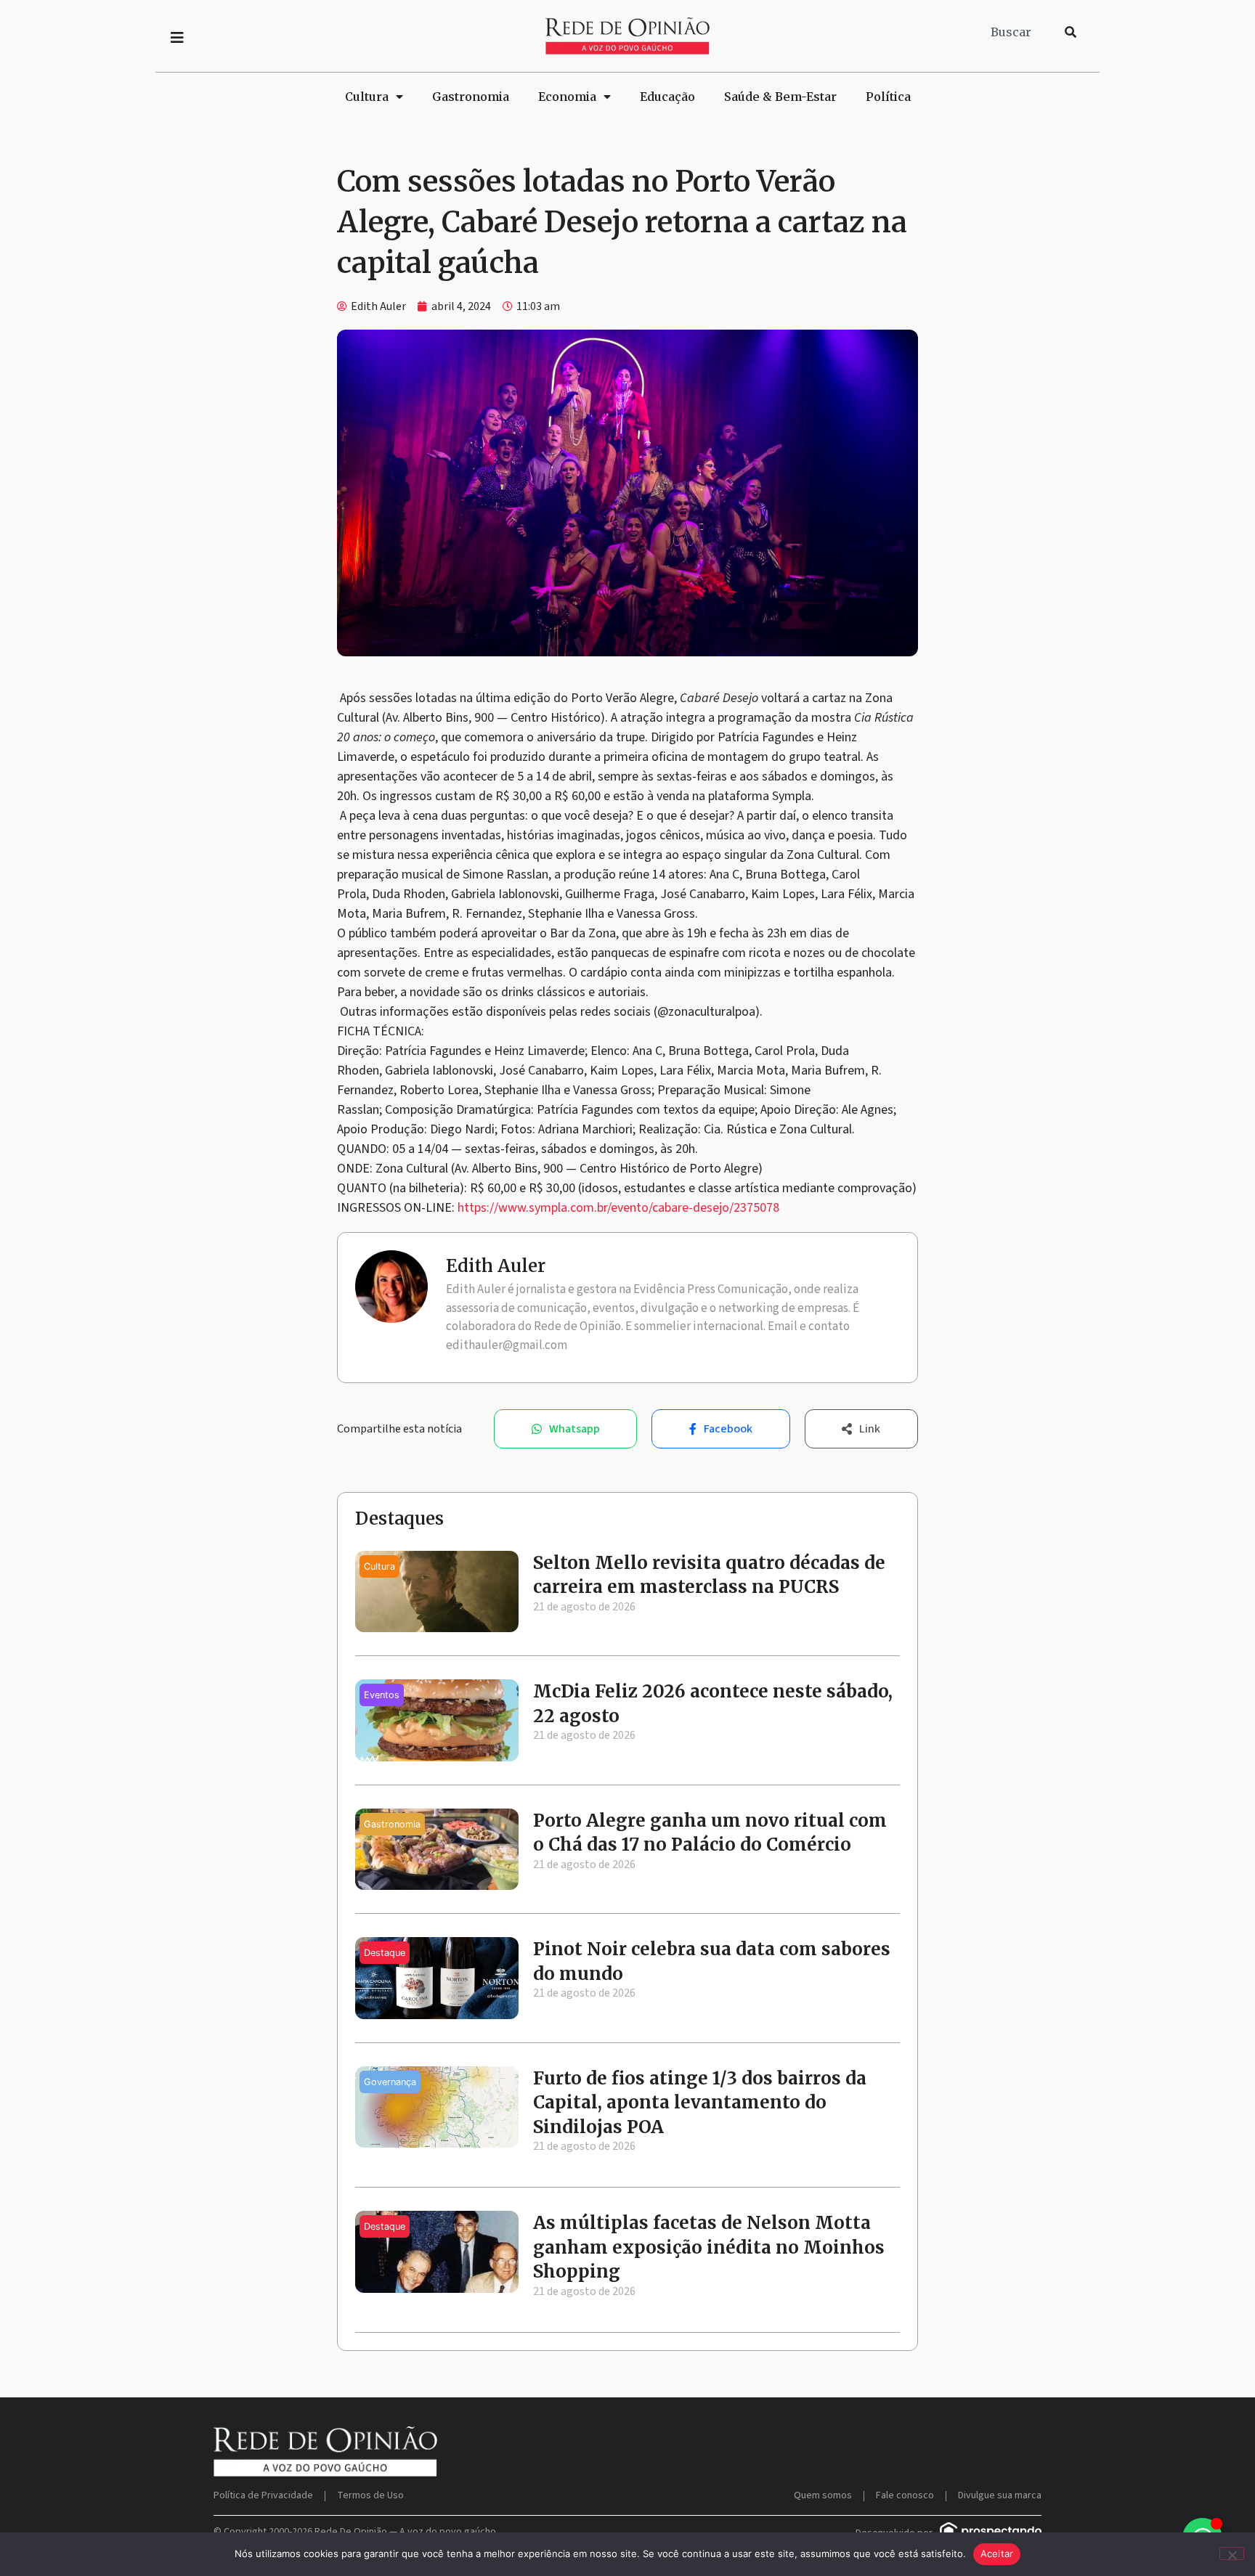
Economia (567, 97)
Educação (667, 97)
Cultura (367, 97)
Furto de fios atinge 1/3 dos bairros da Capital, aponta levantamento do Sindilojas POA (700, 2103)
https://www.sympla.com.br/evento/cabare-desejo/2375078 (618, 1208)
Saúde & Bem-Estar (780, 97)
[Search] (1071, 32)
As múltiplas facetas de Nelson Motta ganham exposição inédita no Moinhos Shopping (709, 2247)
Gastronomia (471, 97)
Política (888, 97)
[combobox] (1019, 32)
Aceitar (997, 2553)
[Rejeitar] (1232, 2553)
